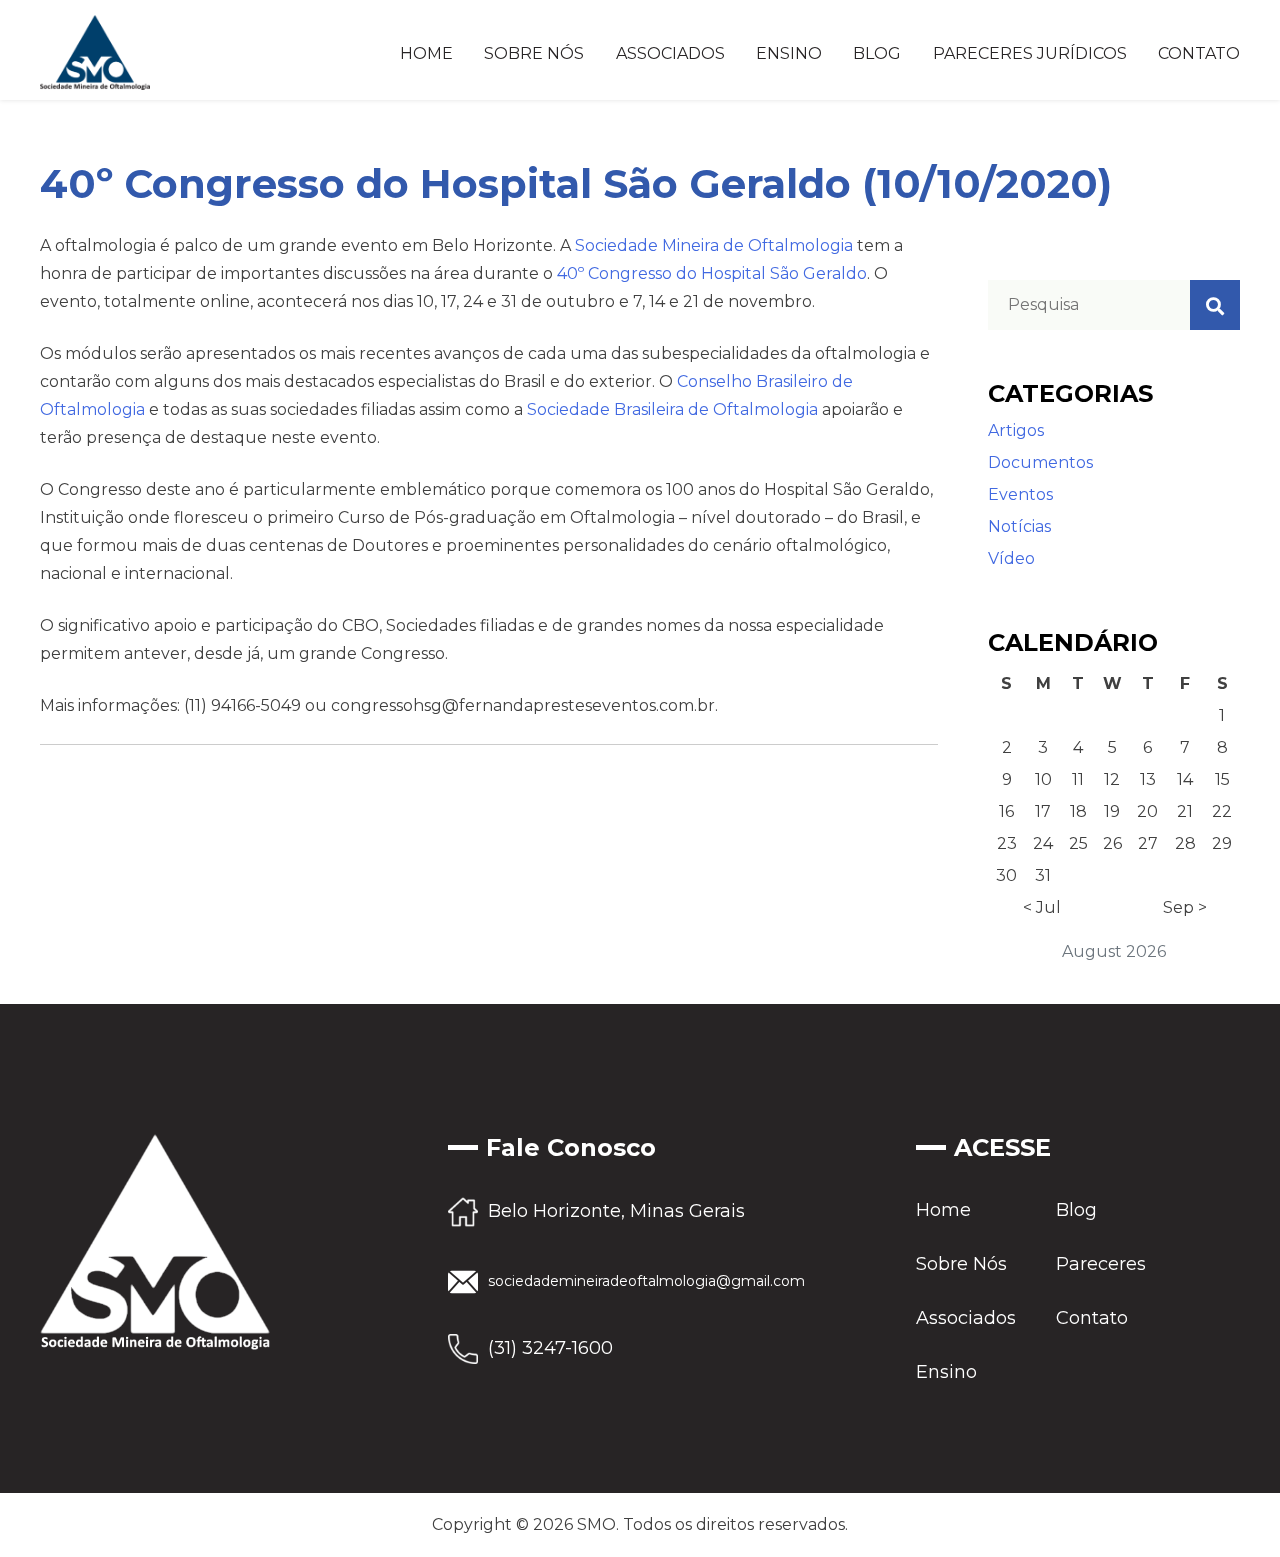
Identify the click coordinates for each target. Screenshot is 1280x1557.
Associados (670, 53)
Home (426, 53)
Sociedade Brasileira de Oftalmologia (672, 409)
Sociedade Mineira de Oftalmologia (714, 245)
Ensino (789, 53)
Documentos (1040, 462)
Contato (1199, 53)
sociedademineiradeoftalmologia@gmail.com (646, 1281)
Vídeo (1011, 558)
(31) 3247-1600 (550, 1348)
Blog (877, 53)
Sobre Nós (534, 53)
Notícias (1019, 526)
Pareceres (1101, 1264)
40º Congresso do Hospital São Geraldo (712, 273)
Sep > (1185, 907)
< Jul (1042, 907)
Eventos (1020, 494)
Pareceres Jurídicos (1030, 53)
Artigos (1016, 430)
